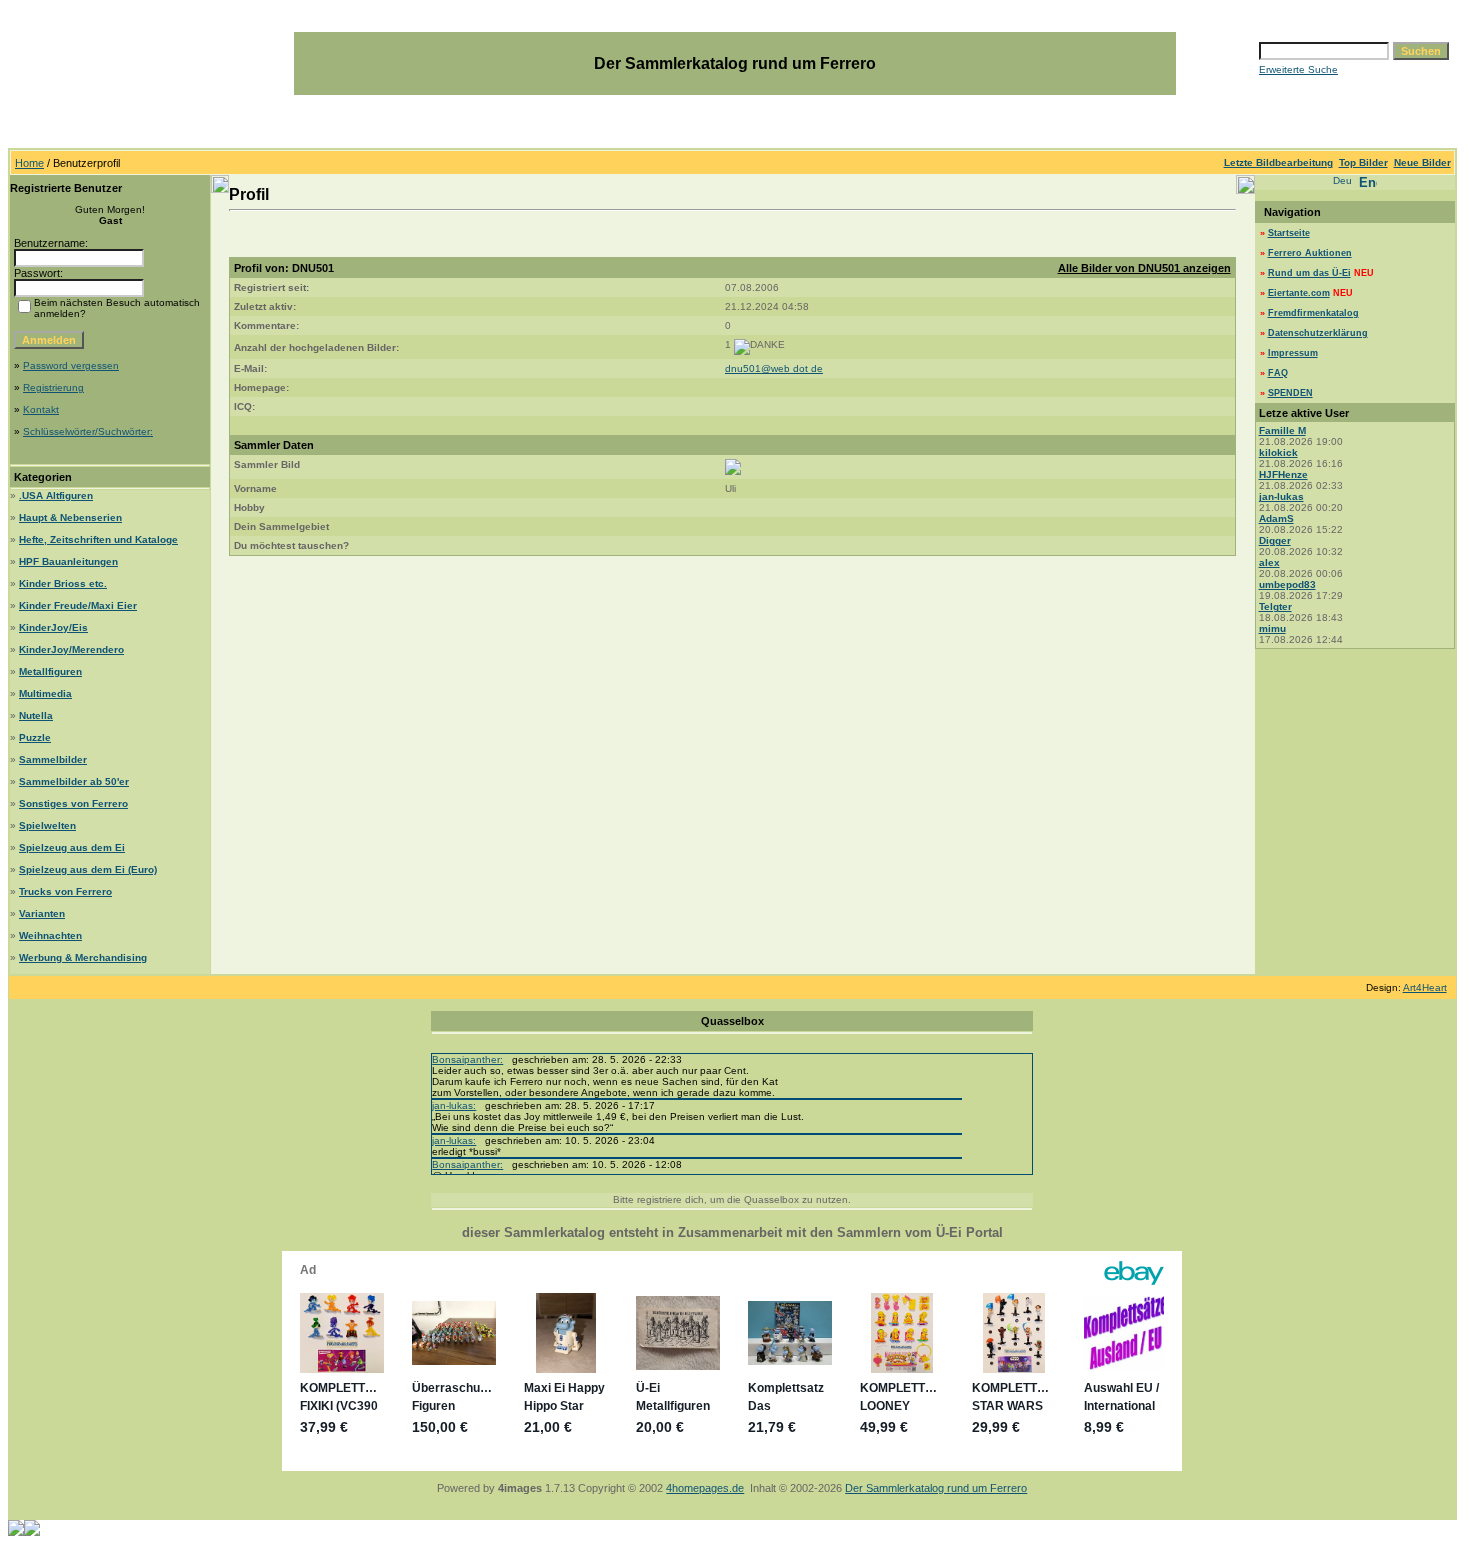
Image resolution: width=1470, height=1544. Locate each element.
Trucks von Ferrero (65, 891)
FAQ (1278, 373)
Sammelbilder (53, 759)
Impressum (1293, 353)
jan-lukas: (454, 1105)
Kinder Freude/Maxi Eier (78, 605)
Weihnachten (50, 935)
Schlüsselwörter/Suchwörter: (88, 431)
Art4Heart (1425, 987)
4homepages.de (705, 1488)
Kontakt (41, 409)
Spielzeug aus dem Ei (72, 847)
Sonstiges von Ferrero (73, 803)
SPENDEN (1290, 393)
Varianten (42, 913)
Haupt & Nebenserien (70, 517)
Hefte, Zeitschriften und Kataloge (98, 539)
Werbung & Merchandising (83, 957)
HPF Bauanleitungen (68, 561)
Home (29, 163)
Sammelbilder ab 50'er (74, 781)
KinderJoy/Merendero (71, 649)
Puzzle (35, 737)
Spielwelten (47, 825)
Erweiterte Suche (1298, 69)
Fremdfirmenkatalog (1313, 313)
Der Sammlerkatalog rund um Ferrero (936, 1488)
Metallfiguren (50, 671)
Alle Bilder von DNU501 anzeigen (1144, 268)
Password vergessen (71, 365)
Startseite (1289, 233)
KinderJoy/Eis (53, 627)
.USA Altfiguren (56, 495)
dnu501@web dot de (774, 368)
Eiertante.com (1299, 293)
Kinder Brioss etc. (63, 583)
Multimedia (45, 693)
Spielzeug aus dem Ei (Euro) (88, 869)
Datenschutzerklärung (1318, 333)
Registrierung (53, 387)
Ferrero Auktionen (1310, 253)
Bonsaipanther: (467, 1059)
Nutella (36, 715)
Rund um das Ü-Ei (1309, 273)
